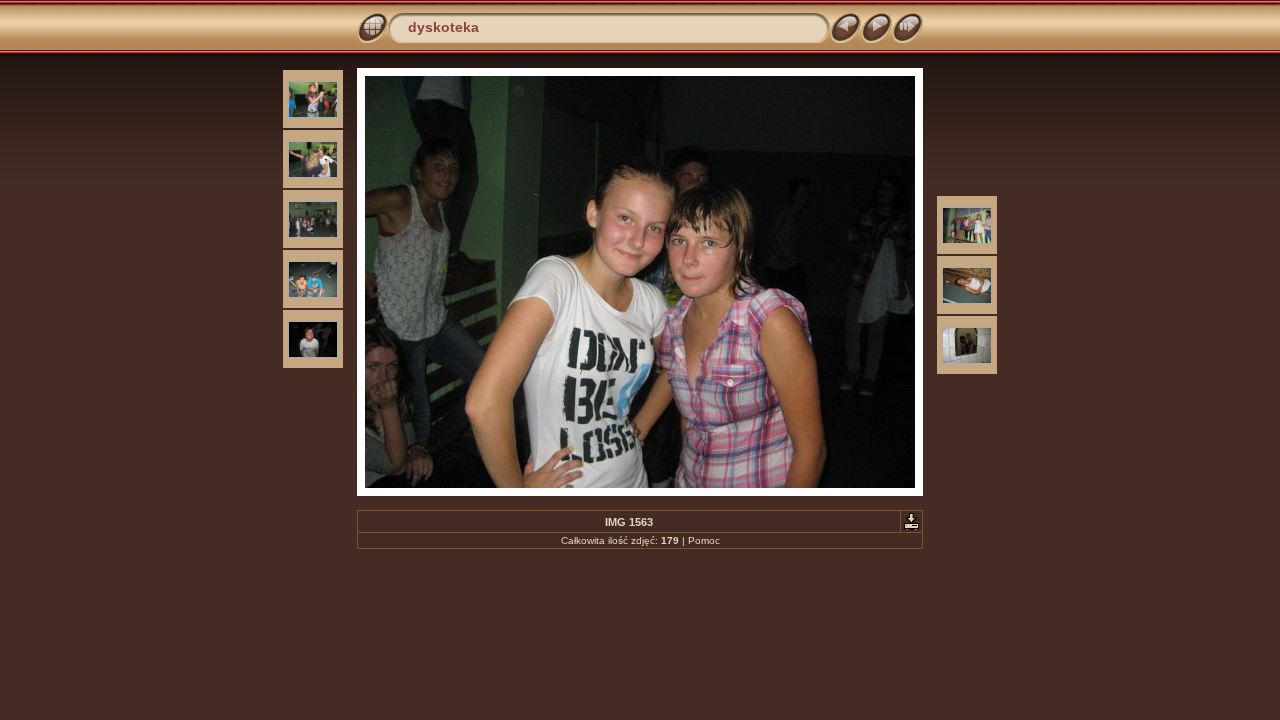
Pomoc (704, 540)
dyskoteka (443, 27)
